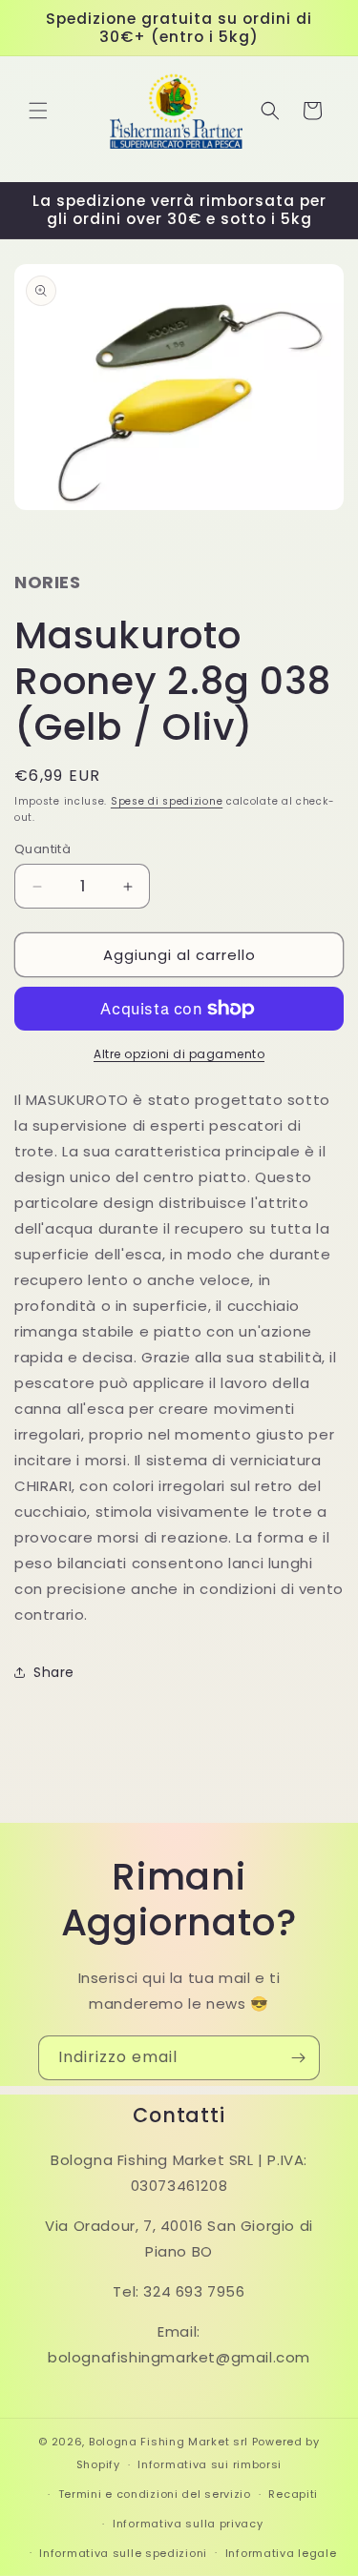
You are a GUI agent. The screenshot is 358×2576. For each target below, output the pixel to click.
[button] (38, 111)
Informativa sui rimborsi (210, 2464)
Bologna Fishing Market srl (168, 2442)
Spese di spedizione (167, 801)
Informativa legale (281, 2553)
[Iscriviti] (298, 2058)
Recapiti (293, 2494)
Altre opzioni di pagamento (179, 1054)
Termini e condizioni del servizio (155, 2494)
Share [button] (54, 1672)
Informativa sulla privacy (188, 2524)
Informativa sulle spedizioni (123, 2553)
